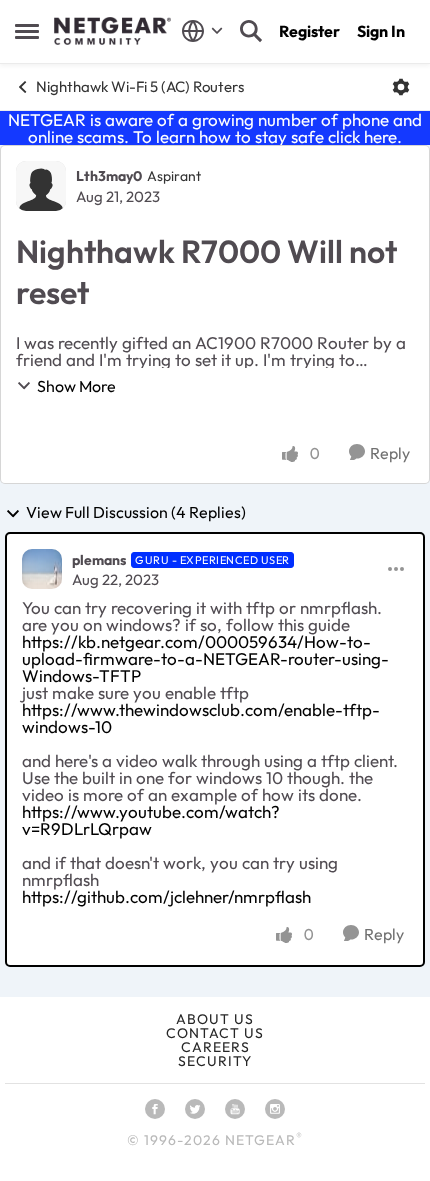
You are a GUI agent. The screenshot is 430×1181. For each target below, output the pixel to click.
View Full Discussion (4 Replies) (136, 513)
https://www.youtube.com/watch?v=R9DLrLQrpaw (151, 820)
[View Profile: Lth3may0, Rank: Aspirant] (41, 186)
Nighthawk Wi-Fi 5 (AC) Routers (140, 86)
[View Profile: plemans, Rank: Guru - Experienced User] (42, 569)
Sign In (381, 31)
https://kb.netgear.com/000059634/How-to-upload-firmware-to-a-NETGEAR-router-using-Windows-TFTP (205, 658)
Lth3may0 (109, 176)
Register (309, 31)
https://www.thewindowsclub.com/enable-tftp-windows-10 (201, 718)
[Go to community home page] (112, 31)
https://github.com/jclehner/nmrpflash (166, 896)
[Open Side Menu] (27, 31)
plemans (99, 560)
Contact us (215, 1033)
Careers (215, 1047)
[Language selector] (202, 31)
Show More (76, 386)
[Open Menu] (401, 87)
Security (215, 1061)
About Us (215, 1019)
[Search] (251, 31)
